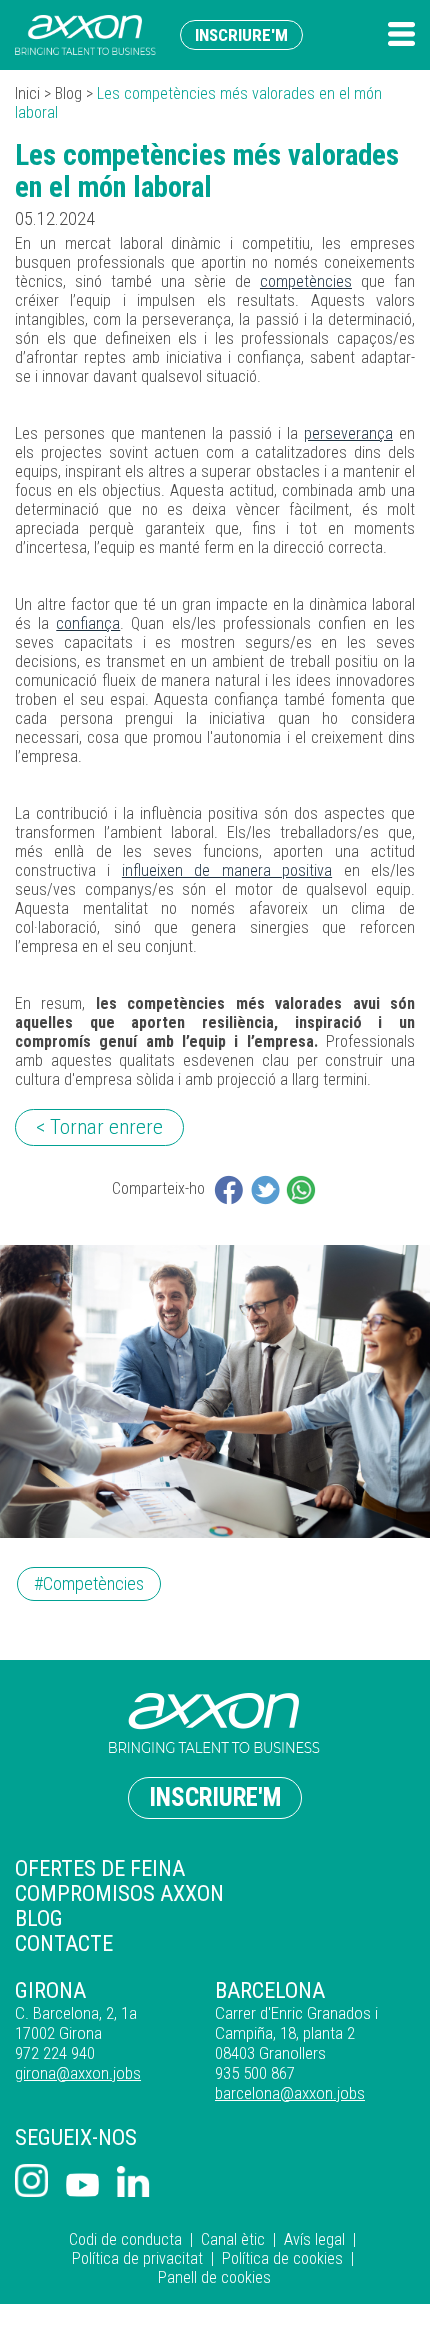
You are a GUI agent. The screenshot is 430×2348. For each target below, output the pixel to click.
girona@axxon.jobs (78, 2073)
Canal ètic (233, 2239)
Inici (27, 93)
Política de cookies (282, 2258)
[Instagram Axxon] (31, 2182)
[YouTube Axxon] (82, 2187)
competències (306, 281)
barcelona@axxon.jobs (290, 2093)
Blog (68, 93)
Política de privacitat (137, 2258)
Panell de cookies (214, 2277)
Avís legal (314, 2239)
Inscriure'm (241, 35)
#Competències (89, 1583)
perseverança (348, 433)
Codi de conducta (125, 2239)
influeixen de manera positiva (227, 870)
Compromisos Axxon (119, 1893)
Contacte (64, 1943)
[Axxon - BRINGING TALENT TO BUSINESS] (85, 35)
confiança (88, 623)
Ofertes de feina (100, 1868)
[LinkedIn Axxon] (133, 2183)
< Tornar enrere (99, 1127)
